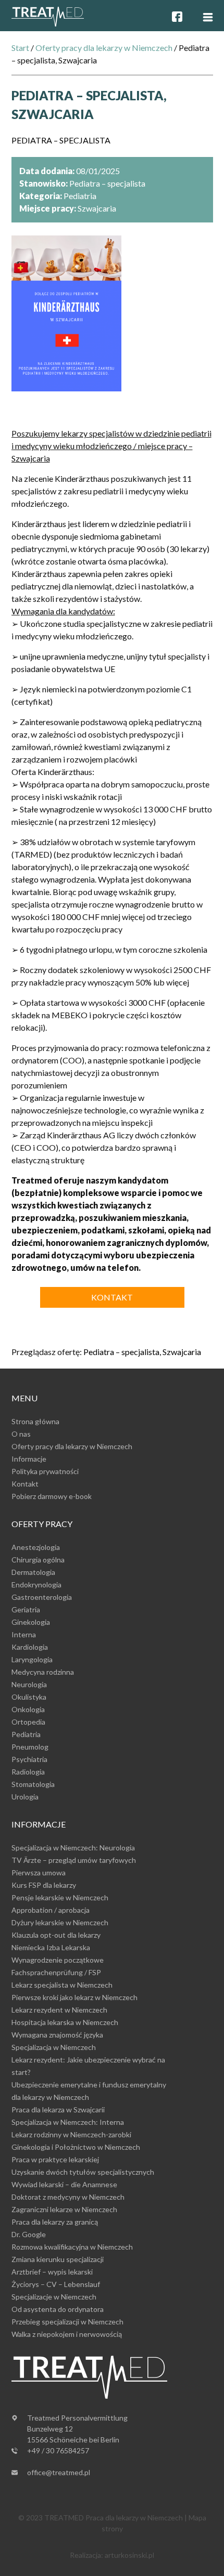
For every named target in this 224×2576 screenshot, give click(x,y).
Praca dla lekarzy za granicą (55, 2222)
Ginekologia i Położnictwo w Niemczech (76, 2147)
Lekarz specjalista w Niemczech (62, 1985)
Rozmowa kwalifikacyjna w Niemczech (72, 2247)
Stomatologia (33, 1784)
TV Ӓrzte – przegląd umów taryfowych (74, 1860)
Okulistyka (29, 1697)
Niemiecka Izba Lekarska (51, 1947)
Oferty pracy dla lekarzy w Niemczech (104, 48)
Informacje (29, 1459)
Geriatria (26, 1609)
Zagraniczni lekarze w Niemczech (64, 2209)
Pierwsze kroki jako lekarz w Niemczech (74, 1997)
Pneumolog (30, 1747)
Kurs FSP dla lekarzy (44, 1885)
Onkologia (28, 1709)
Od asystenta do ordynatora (58, 2309)
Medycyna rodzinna (43, 1672)
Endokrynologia (36, 1585)
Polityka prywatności (45, 1471)
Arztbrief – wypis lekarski (52, 2272)
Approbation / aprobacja (51, 1910)
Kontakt (112, 1297)
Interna (24, 1634)
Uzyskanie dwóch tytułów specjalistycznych (83, 2172)
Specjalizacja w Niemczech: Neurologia (73, 1848)
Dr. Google (29, 2234)
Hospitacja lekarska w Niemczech (65, 2022)
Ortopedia (28, 1722)
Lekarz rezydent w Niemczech (59, 2010)
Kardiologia (30, 1647)
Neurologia (29, 1684)
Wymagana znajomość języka (57, 2035)
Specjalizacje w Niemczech (54, 2297)
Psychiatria (29, 1759)
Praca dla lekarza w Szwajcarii (58, 2110)
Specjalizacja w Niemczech (54, 2047)
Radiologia (28, 1772)
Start (20, 48)
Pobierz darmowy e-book (52, 1496)
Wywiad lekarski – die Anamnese (64, 2184)
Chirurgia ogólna (38, 1560)
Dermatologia (33, 1572)
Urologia (25, 1797)
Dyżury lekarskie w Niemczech (60, 1922)
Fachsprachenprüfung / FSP (56, 1972)
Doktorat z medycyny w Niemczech (68, 2197)
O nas (21, 1434)
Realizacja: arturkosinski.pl (112, 2555)
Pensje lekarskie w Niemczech (60, 1897)
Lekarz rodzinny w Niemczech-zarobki (71, 2134)
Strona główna (35, 1421)
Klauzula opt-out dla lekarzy (56, 1935)
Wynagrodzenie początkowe (58, 1960)
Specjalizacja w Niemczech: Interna (68, 2122)
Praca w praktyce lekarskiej (55, 2159)
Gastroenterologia (42, 1597)
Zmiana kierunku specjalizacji (58, 2259)
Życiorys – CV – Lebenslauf (56, 2284)
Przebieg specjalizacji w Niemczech (67, 2322)
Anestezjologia (36, 1547)
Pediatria (26, 1734)
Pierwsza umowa (39, 1872)
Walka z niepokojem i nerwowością (67, 2334)
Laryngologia (32, 1659)
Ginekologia (31, 1622)
